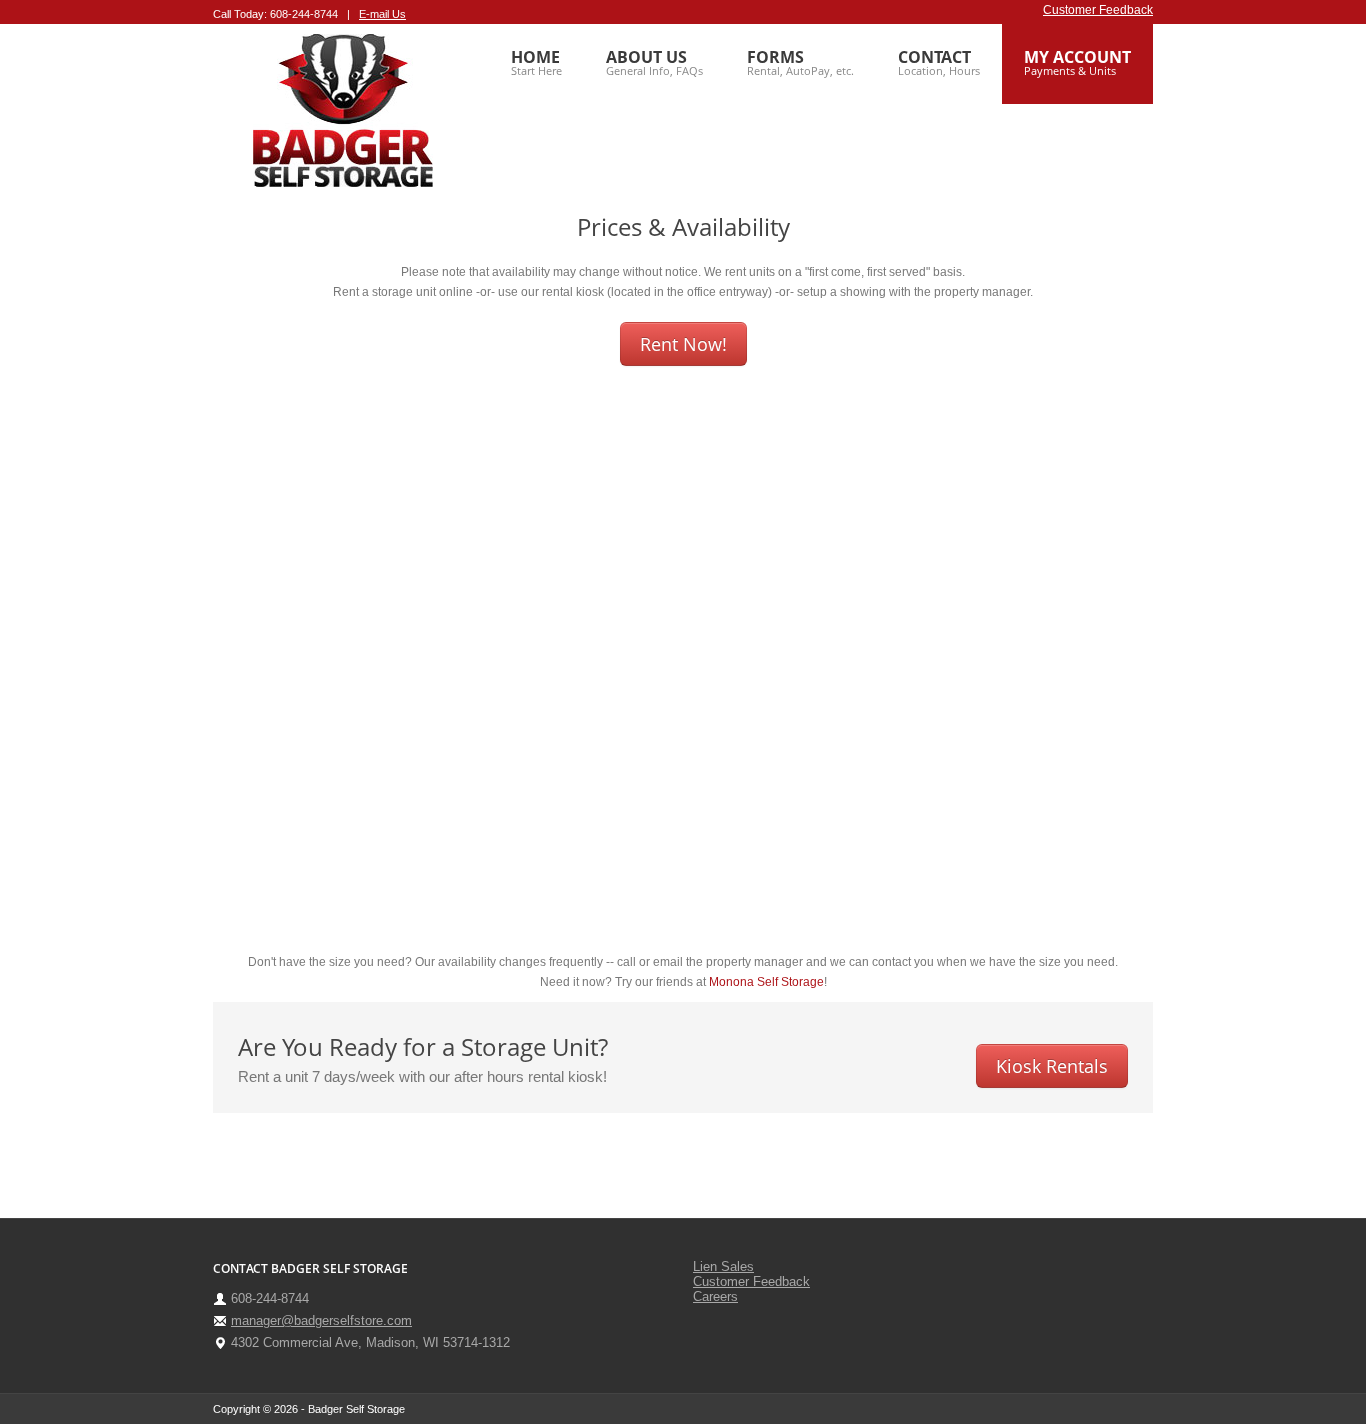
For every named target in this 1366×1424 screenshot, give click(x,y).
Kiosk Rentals (1052, 1066)
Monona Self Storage (766, 982)
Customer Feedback (1098, 10)
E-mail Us (382, 14)
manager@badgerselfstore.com (321, 1320)
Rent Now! (683, 344)
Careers (715, 1296)
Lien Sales (723, 1266)
